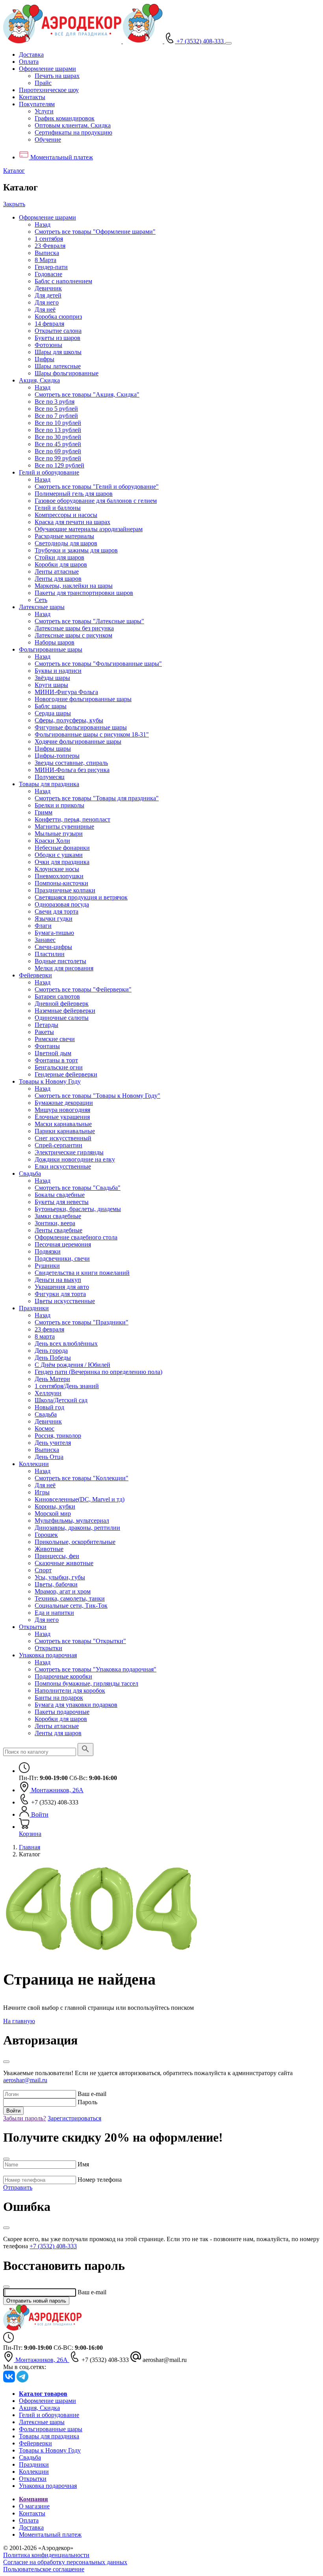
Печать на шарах (57, 76)
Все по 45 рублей (58, 444)
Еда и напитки (54, 1613)
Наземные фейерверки (65, 1011)
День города (51, 1351)
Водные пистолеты (60, 961)
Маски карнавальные (63, 1124)
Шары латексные (58, 366)
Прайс (43, 83)
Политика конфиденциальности (46, 2555)
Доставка (31, 54)
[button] (47, 69)
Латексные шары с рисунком (73, 635)
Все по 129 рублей (59, 465)
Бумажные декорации (64, 1103)
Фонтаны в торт (56, 1060)
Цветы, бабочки (56, 1584)
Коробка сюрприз (58, 317)
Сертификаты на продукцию (73, 132)
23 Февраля (50, 246)
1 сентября (49, 239)
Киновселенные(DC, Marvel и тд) (80, 1499)
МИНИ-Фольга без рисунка (72, 770)
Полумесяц (50, 777)
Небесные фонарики (62, 848)
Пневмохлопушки (59, 876)
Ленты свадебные (58, 1230)
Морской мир (53, 1513)
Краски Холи (52, 841)
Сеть (41, 600)
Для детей (48, 295)
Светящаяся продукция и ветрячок (81, 897)
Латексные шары (42, 607)
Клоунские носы (57, 869)
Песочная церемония (63, 1244)
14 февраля (49, 324)
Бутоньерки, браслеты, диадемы (78, 1209)
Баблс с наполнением (63, 281)
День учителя (53, 1443)
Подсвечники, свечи (62, 1258)
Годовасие (48, 274)
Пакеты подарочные (62, 1712)
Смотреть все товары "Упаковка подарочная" (96, 1669)
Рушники (47, 1266)
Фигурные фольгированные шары (81, 727)
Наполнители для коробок (70, 1691)
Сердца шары (53, 713)
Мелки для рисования (64, 968)
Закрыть (14, 204)
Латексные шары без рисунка (74, 628)
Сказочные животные (64, 1563)
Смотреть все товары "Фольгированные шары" (98, 664)
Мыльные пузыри (59, 834)
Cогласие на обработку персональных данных (65, 2562)
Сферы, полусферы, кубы (69, 720)
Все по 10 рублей (58, 423)
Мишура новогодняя (62, 1110)
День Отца (49, 1457)
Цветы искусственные (65, 1301)
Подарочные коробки (63, 1676)
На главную (19, 2021)
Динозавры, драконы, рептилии (77, 1528)
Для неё (45, 309)
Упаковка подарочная (48, 1655)
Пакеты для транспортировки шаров (84, 593)
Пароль (87, 2102)
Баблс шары (51, 706)
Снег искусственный (63, 1138)
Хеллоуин (48, 1393)
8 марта (45, 1336)
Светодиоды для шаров (66, 543)
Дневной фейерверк (62, 1004)
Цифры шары (53, 749)
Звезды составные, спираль (71, 763)
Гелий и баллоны (58, 508)
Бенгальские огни (59, 1067)
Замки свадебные (58, 1216)
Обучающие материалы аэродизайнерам (89, 529)
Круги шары (51, 685)
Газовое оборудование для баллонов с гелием (96, 501)
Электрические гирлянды (69, 1152)
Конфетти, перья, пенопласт (72, 819)
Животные (49, 1549)
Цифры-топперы (57, 756)
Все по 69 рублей (58, 451)
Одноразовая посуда (62, 904)
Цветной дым (53, 1053)
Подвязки (48, 1251)
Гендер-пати (51, 267)
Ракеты (44, 1032)
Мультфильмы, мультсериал (72, 1521)
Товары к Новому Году (50, 1081)
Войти (13, 2111)
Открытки (33, 1627)
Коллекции (34, 1464)
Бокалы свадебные (60, 1195)
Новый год (49, 1407)
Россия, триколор (58, 1436)
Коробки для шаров (61, 564)
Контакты (32, 97)
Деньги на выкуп (58, 1280)
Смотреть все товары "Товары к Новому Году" (97, 1096)
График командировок (65, 118)
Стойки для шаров (59, 557)
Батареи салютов (57, 996)
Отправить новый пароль (36, 2301)
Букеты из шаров (58, 338)
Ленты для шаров (58, 579)
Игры (42, 1492)
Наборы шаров (55, 642)
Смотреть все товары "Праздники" (82, 1322)
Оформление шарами (47, 217)
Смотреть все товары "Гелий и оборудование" (97, 487)
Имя (83, 2164)
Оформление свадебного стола (76, 1237)
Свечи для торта (57, 911)
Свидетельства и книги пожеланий (82, 1273)
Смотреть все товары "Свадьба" (78, 1188)
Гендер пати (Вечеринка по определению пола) (98, 1372)
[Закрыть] (6, 2062)
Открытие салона (58, 331)
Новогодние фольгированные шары (83, 699)
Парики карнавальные (65, 1131)
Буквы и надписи (58, 671)
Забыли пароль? (25, 2118)
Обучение (48, 139)
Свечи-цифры (53, 947)
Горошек (46, 1535)
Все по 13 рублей (58, 430)
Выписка (47, 253)
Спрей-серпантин (58, 1145)
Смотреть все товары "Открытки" (80, 1641)
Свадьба (30, 1174)
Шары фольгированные (67, 373)
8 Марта (45, 260)
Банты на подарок (59, 1698)
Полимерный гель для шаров (74, 494)
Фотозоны (48, 345)
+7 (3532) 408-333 (53, 2246)
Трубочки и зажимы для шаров (76, 550)
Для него (47, 302)
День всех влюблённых (66, 1343)
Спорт (43, 1570)
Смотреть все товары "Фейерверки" (83, 989)
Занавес (45, 940)
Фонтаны (47, 1046)
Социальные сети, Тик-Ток (71, 1606)
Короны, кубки (55, 1506)
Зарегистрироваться (74, 2118)
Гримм (44, 812)
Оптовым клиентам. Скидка (73, 125)
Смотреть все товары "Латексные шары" (89, 621)
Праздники (34, 1308)
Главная (30, 1847)
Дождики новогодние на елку (75, 1159)
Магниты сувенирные (64, 826)
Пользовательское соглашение (44, 2569)
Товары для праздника (49, 784)
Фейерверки (35, 975)
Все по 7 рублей (56, 416)
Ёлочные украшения (62, 1117)
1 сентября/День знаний (67, 1386)
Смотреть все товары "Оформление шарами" (95, 232)
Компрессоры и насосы (66, 515)
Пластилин (50, 954)
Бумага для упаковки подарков (76, 1705)
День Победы (53, 1358)
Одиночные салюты (62, 1018)
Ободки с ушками (59, 855)
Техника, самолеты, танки (70, 1598)
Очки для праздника (62, 862)
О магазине (34, 2506)
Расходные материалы (64, 536)
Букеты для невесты (62, 1202)
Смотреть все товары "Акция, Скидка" (87, 394)
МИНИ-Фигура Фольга (66, 692)
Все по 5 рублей (56, 409)
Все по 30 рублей (58, 437)
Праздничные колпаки (65, 890)
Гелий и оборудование (49, 472)
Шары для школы (58, 352)
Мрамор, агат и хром (63, 1591)
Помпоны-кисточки (61, 883)
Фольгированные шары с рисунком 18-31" (92, 734)
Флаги (43, 926)
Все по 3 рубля (55, 402)
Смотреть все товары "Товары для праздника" (97, 798)
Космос (45, 1428)
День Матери (52, 1379)
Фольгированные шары (51, 649)
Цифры (45, 359)
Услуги (44, 111)
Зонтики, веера (55, 1223)
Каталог (14, 171)
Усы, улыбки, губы (60, 1577)
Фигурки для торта (60, 1294)
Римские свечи (55, 1039)
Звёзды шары (52, 678)
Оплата (29, 62)
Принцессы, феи (57, 1556)
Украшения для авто (62, 1287)
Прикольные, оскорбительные (75, 1542)
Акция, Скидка (39, 380)
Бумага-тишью (54, 933)
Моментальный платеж (50, 2534)
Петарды (46, 1025)
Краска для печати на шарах (72, 522)
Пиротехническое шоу (49, 90)
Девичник (48, 288)
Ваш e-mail (92, 2094)
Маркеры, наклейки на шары (74, 586)
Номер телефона (100, 2180)
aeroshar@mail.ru (25, 2080)
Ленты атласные (57, 572)
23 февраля (49, 1329)
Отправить (18, 2187)
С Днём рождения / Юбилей (72, 1365)
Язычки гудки (54, 919)
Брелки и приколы (59, 805)
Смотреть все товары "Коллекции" (82, 1478)
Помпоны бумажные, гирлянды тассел (86, 1683)
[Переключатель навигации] (228, 43)
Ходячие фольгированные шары (78, 741)
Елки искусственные (63, 1166)
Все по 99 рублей (58, 458)
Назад (43, 224)
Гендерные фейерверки (66, 1074)
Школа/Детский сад (61, 1400)
